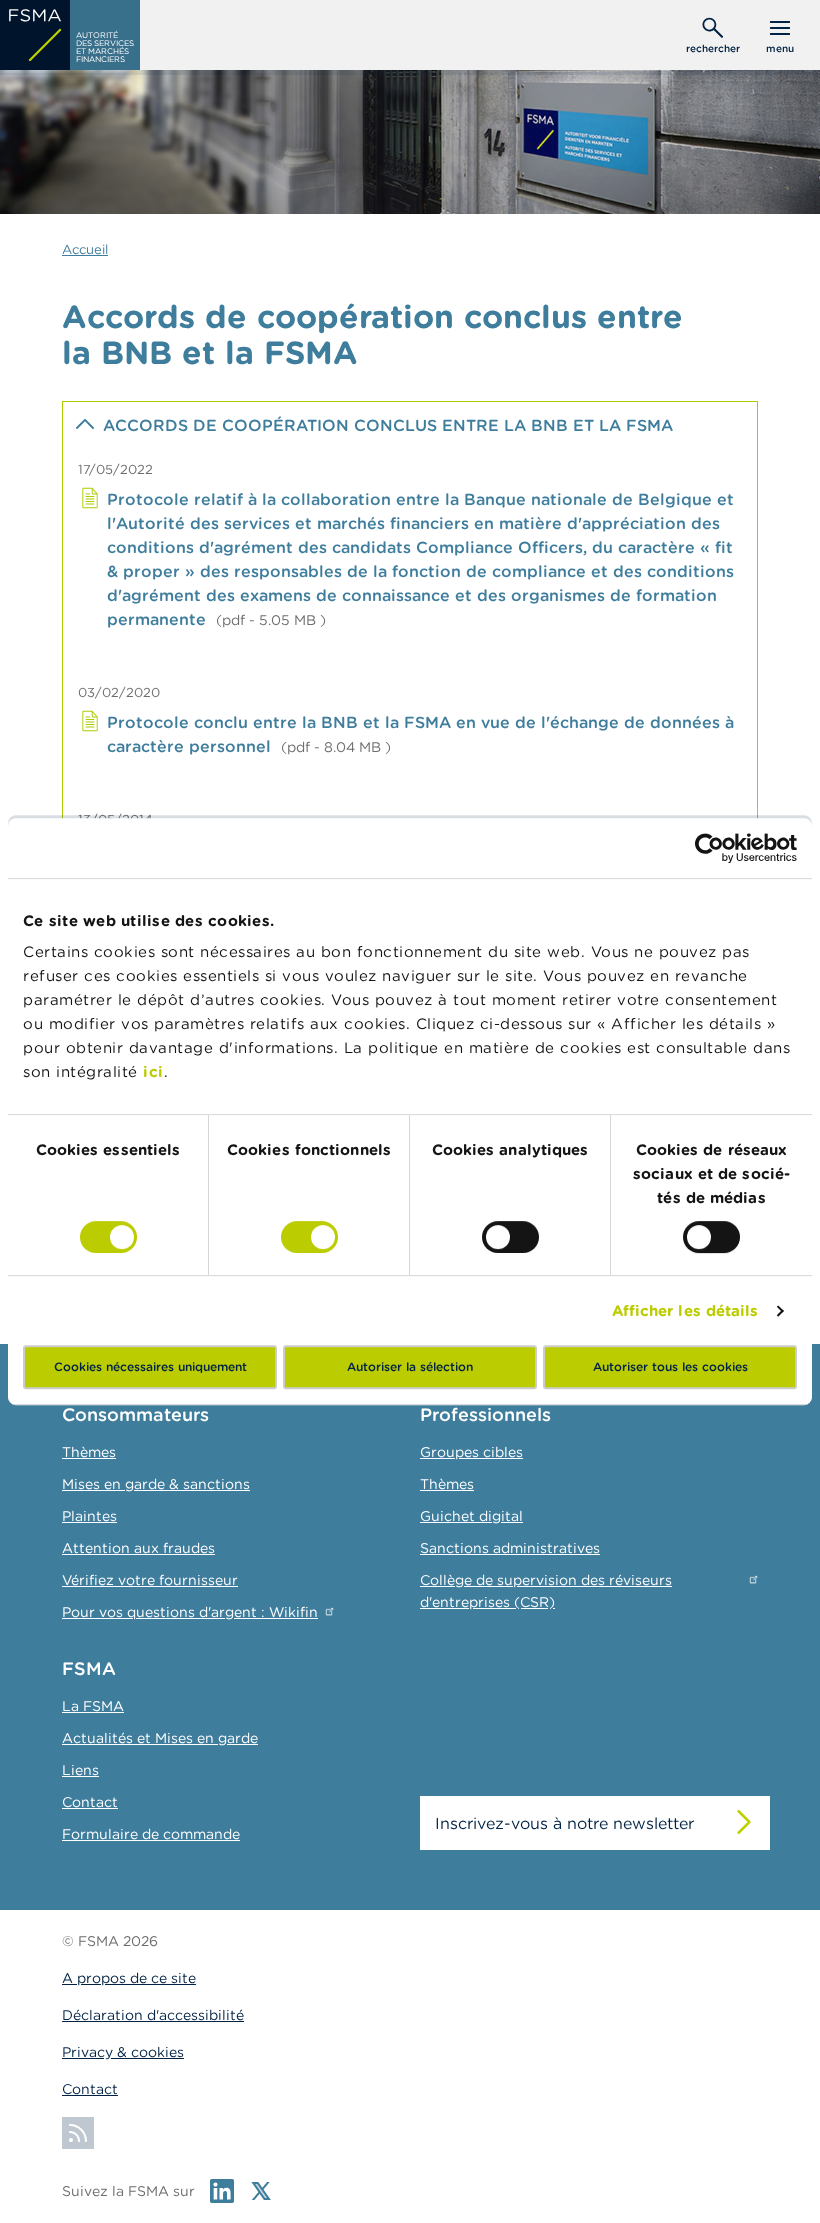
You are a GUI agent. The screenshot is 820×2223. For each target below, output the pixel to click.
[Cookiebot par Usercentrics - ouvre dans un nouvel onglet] (709, 848)
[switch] (309, 1237)
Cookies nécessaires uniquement (150, 1366)
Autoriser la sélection (410, 1366)
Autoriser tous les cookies (670, 1366)
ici (153, 1071)
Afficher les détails (685, 1310)
